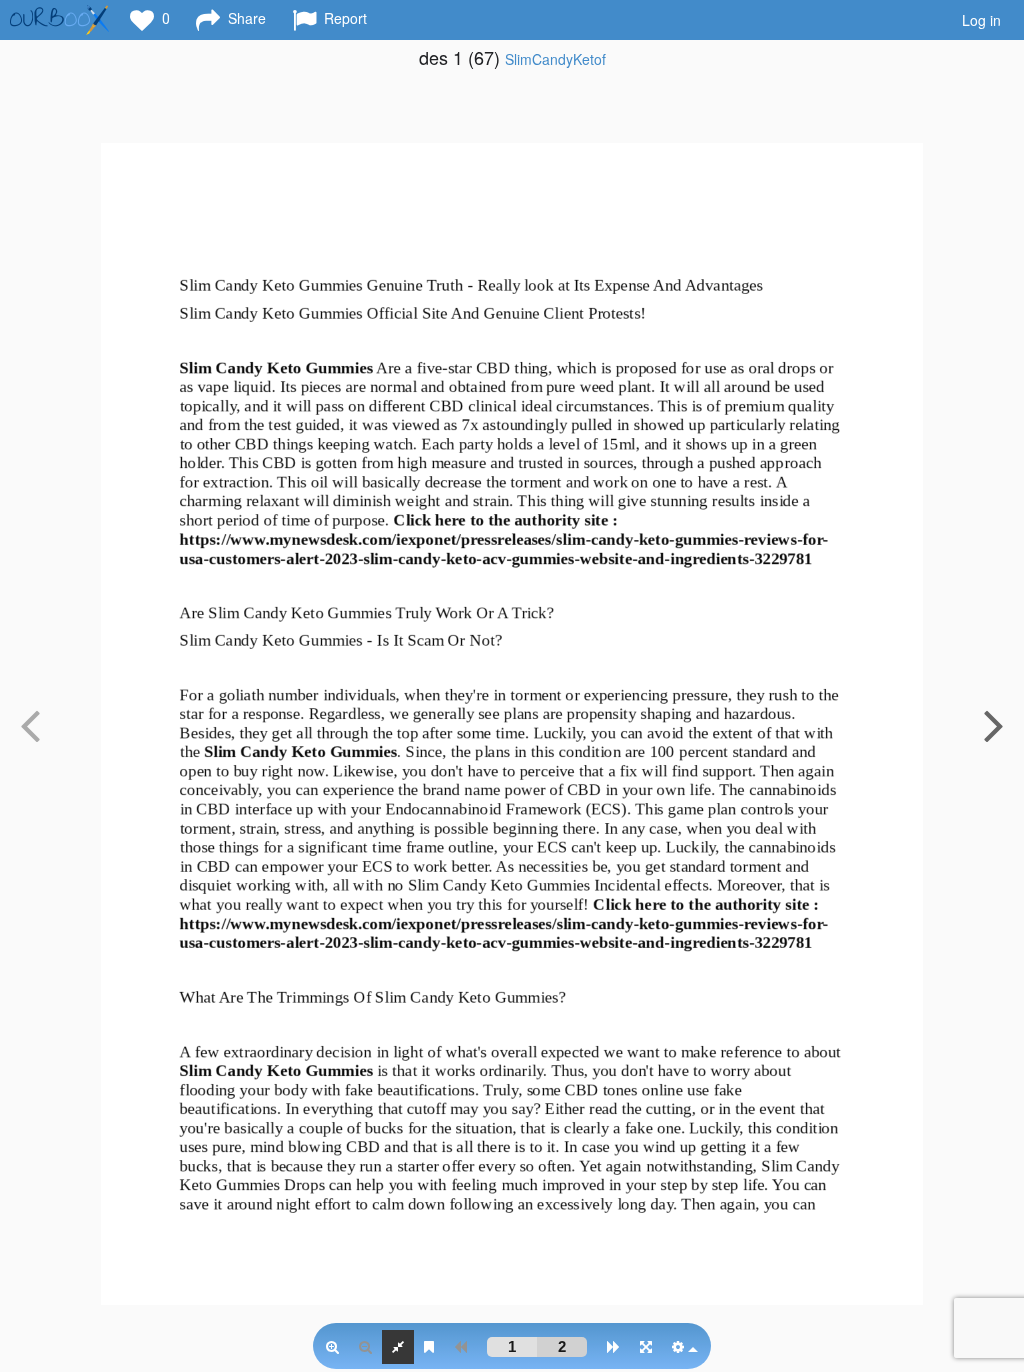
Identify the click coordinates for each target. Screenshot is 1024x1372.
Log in (981, 20)
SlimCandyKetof (555, 59)
